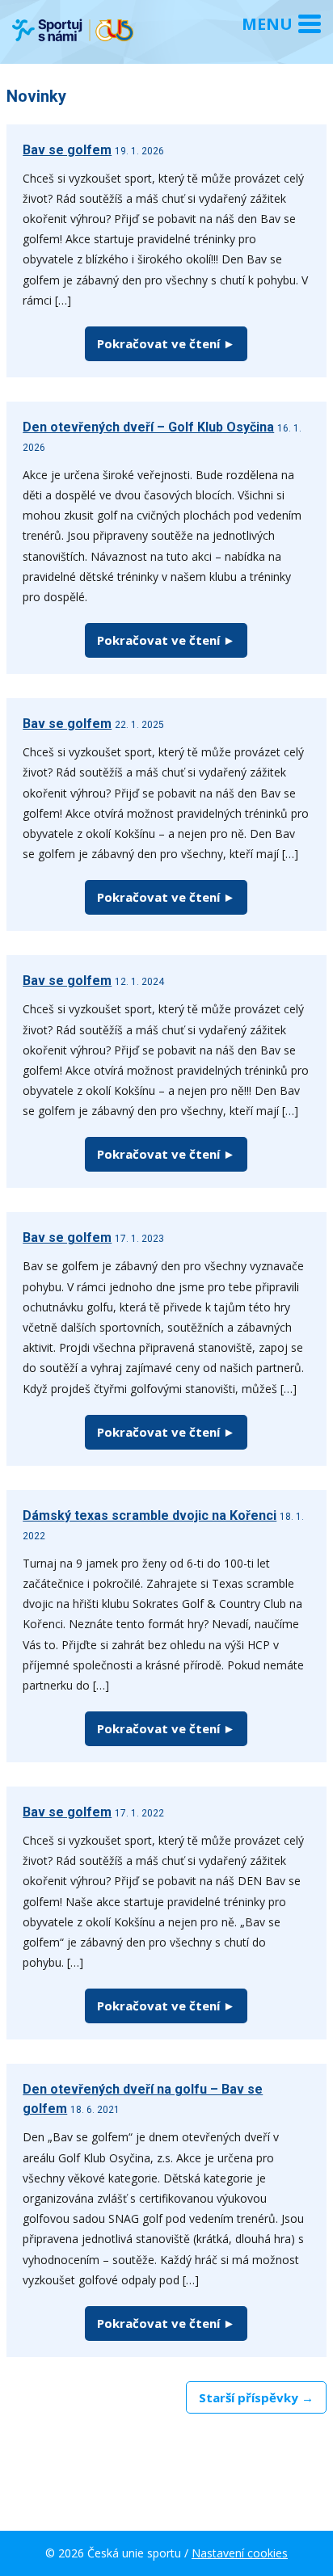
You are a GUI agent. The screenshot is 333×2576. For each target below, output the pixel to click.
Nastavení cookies (240, 2553)
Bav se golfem (67, 150)
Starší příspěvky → (256, 2397)
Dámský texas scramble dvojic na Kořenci (150, 1515)
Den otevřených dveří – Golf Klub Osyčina (148, 427)
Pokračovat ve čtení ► (166, 343)
